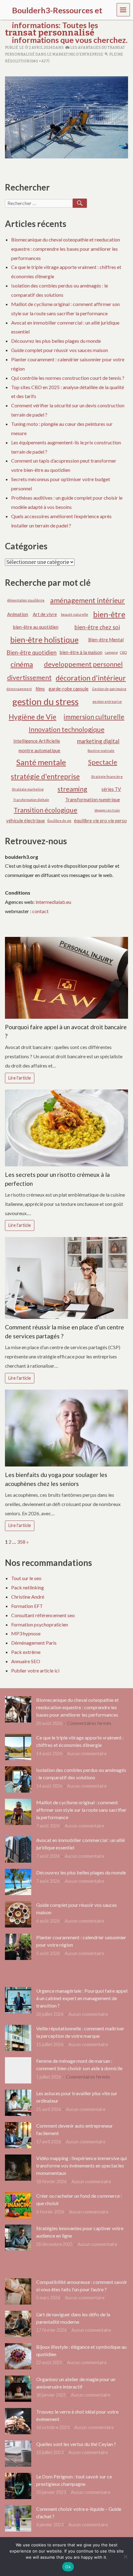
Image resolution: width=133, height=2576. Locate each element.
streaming (72, 789)
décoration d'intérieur (91, 678)
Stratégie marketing (28, 789)
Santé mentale (41, 762)
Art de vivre (45, 614)
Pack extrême (26, 1652)
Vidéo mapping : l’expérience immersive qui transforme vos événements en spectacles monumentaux (82, 2165)
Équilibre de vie (59, 821)
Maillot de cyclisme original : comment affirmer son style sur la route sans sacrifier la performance (81, 1810)
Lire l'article (20, 1078)
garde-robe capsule (69, 689)
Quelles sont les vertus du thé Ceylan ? (76, 2444)
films (40, 689)
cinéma (22, 664)
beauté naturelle (75, 614)
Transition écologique (45, 810)
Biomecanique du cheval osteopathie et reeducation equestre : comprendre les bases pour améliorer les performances (66, 249)
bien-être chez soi (97, 627)
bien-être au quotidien (36, 627)
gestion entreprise (107, 701)
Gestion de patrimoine (109, 689)
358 (21, 1542)
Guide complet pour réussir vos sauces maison (60, 350)
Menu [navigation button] (123, 9)
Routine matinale (101, 751)
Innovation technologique (67, 729)
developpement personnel (83, 664)
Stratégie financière (107, 776)
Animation (18, 614)
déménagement (19, 689)
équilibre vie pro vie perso (100, 820)
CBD (123, 652)
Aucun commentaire (87, 1754)
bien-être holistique (44, 640)
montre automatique (39, 750)
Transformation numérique (93, 799)
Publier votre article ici (35, 1670)
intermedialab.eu (53, 902)
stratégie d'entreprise (45, 776)
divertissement (29, 678)
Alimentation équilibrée (26, 600)
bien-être (109, 614)
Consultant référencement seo (43, 1615)
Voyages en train (107, 810)
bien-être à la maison (81, 652)
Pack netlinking (28, 1587)
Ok (68, 2567)
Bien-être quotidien (32, 652)
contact (40, 911)
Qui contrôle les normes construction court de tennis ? (68, 378)
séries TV (111, 789)
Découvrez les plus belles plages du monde (56, 341)
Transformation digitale (31, 800)
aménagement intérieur (88, 600)
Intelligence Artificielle (37, 741)
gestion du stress (45, 701)
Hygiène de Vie (32, 717)
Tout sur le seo (26, 1578)
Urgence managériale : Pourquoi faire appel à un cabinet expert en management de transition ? (82, 1998)
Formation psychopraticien (40, 1624)
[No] (125, 2557)
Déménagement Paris (34, 1643)
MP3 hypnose (26, 1633)
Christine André (28, 1597)
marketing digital (98, 741)
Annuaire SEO (26, 1661)
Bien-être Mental (106, 640)
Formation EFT (27, 1606)
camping (111, 652)
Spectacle (103, 762)
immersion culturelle (94, 717)
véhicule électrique (26, 820)
